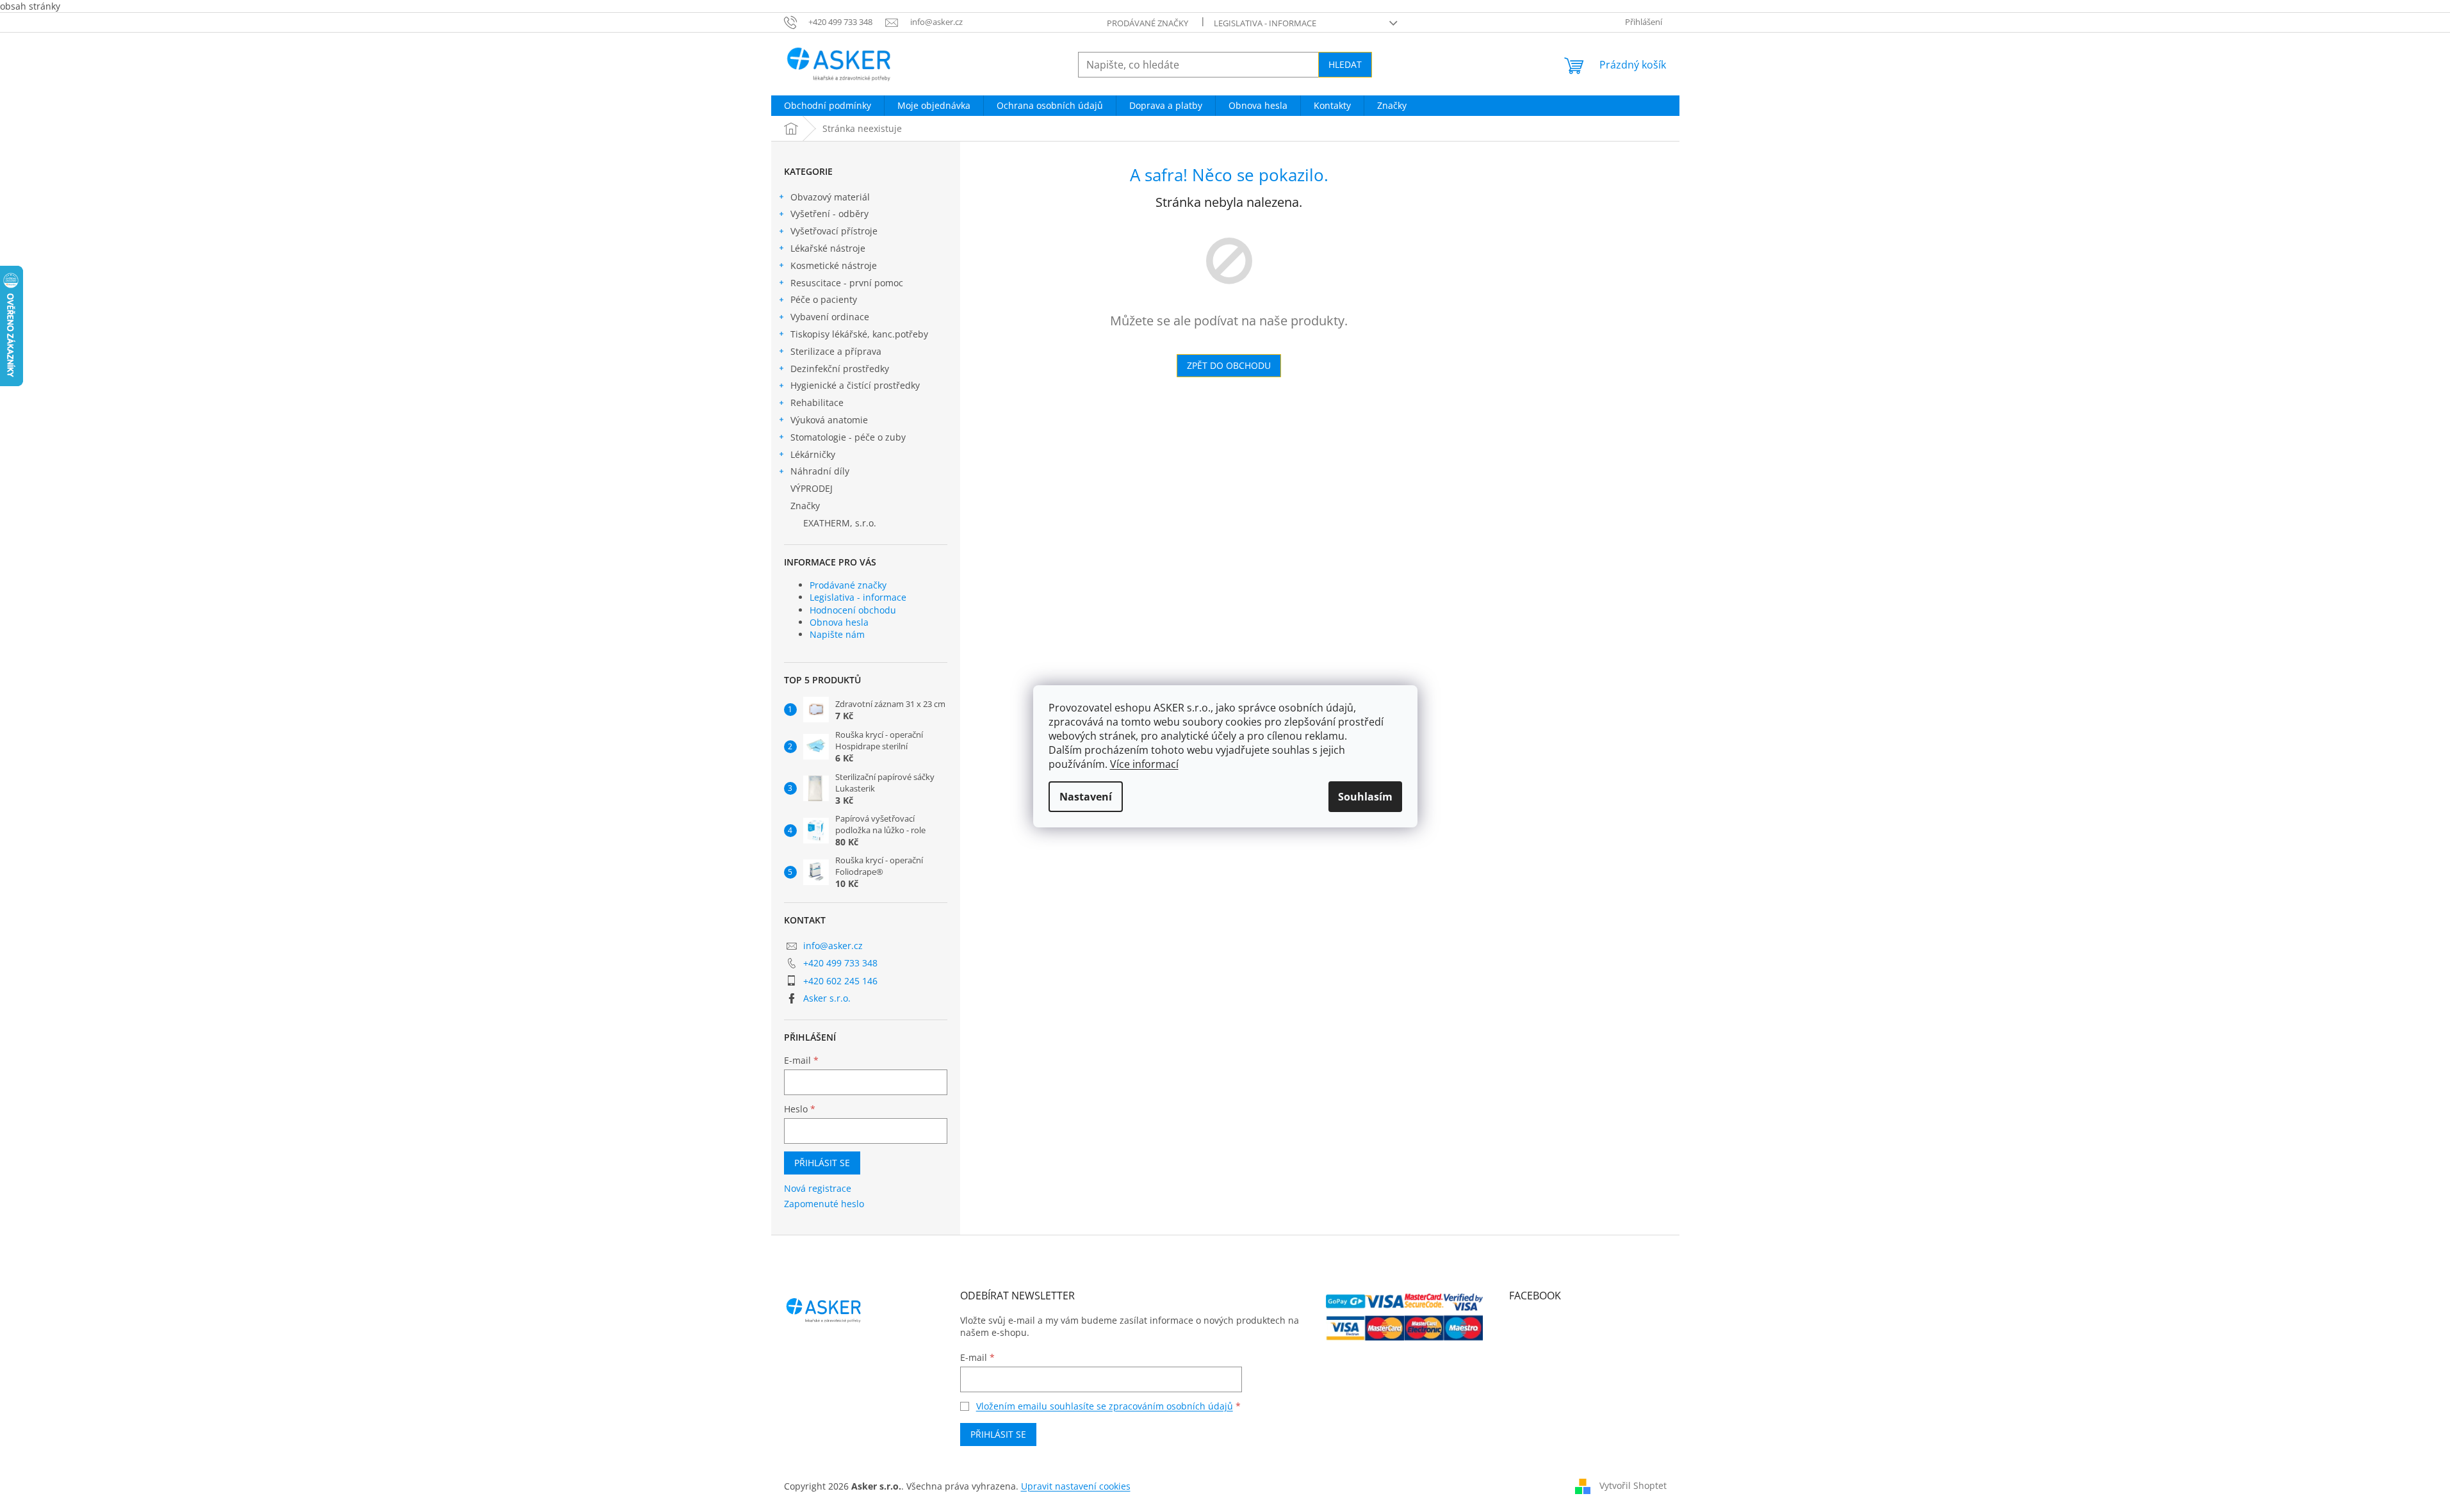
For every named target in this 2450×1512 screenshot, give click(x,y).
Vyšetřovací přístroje (834, 231)
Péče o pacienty (824, 299)
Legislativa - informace (1265, 23)
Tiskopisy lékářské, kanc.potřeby (859, 334)
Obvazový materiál (830, 197)
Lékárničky (813, 454)
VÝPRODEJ (812, 488)
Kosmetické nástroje (834, 265)
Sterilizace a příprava (836, 351)
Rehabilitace (817, 402)
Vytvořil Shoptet (1633, 1485)
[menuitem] (828, 106)
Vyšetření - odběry (829, 214)
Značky (805, 506)
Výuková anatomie (829, 420)
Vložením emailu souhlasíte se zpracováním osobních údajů (1105, 1406)
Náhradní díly (820, 471)
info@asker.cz (833, 946)
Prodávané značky (1147, 23)
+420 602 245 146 (840, 981)
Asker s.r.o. (827, 998)
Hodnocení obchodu (853, 610)
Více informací (1144, 764)
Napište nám (837, 634)
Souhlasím (1365, 797)
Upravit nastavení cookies (1076, 1486)
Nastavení (1086, 797)
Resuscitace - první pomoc (847, 283)
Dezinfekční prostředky (840, 369)
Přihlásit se (822, 1163)
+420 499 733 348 (840, 963)
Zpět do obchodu (1229, 365)
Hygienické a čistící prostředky (855, 385)
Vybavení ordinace (830, 317)
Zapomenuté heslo (824, 1204)
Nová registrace (818, 1188)
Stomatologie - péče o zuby (848, 437)
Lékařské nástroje (828, 248)
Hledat (1345, 64)
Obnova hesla (839, 622)
